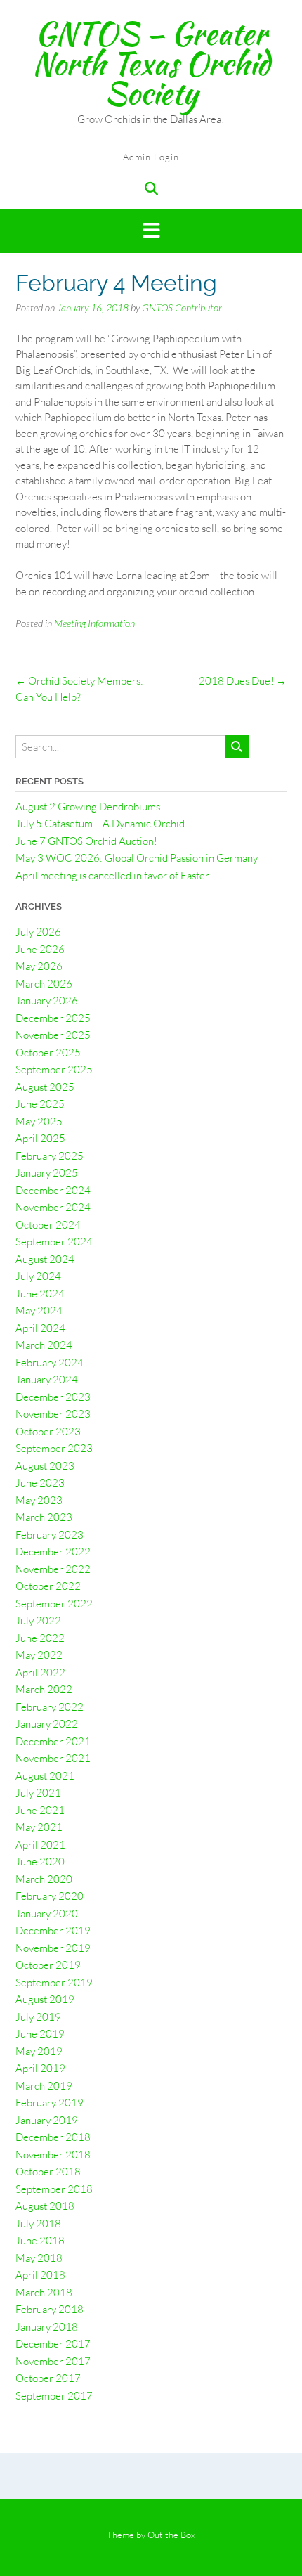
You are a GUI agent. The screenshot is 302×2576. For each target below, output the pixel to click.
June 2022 (40, 1638)
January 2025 (47, 1173)
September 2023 (54, 1448)
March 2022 (44, 1689)
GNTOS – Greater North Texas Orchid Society (151, 63)
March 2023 (44, 1517)
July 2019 (38, 2017)
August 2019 (45, 1999)
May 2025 (39, 1121)
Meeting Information (94, 623)
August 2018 (45, 2206)
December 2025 (53, 1018)
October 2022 (48, 1586)
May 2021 (39, 1827)
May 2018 (39, 2258)
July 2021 (38, 1793)
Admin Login (151, 157)
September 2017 (54, 2396)
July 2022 (38, 1620)
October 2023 (48, 1431)
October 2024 (48, 1225)
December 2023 (53, 1397)
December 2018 (53, 2137)
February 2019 (50, 2103)
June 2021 (40, 1810)
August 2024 (45, 1259)
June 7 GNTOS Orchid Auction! (86, 841)
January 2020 (47, 1914)
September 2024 (54, 1242)
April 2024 (40, 1328)
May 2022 (39, 1655)
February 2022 (50, 1707)
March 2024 (44, 1345)
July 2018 (38, 2224)
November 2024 (53, 1207)
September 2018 (54, 2189)
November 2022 (53, 1569)
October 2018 (48, 2172)
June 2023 (40, 1483)
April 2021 (40, 1845)
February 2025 (50, 1156)
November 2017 (53, 2361)
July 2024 (38, 1276)
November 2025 (53, 1035)
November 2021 (53, 1758)
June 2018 (40, 2240)
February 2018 (50, 2309)
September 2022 (54, 1604)
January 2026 (47, 1001)
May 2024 (39, 1310)
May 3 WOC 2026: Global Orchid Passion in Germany (137, 858)
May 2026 (39, 966)
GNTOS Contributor (182, 308)
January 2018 (47, 2327)
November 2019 (53, 1948)
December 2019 (53, 1930)
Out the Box (171, 2535)
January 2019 (47, 2120)
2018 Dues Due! (243, 681)
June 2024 (40, 1294)
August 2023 (45, 1466)
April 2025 (40, 1138)
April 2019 (40, 2068)
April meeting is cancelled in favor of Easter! (114, 875)
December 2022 (53, 1552)
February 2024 (50, 1363)
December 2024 (53, 1190)
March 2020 (44, 1879)
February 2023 (50, 1535)
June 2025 (40, 1104)
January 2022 (47, 1724)
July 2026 (38, 932)
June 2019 (40, 2034)
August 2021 (45, 1776)
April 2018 (40, 2275)
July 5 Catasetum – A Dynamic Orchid (100, 823)
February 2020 (50, 1896)
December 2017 (53, 2344)
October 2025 (48, 1053)
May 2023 (39, 1500)
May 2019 (39, 2051)
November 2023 (53, 1414)
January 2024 (47, 1379)
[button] (151, 232)
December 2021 (53, 1741)
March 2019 (44, 2086)
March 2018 (44, 2292)
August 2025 (45, 1087)
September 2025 (54, 1069)
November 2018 (53, 2155)
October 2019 (48, 1965)
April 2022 (40, 1672)
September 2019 (54, 1982)
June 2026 (40, 949)
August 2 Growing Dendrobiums (88, 807)
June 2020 (40, 1862)
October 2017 (48, 2378)
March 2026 (44, 984)
